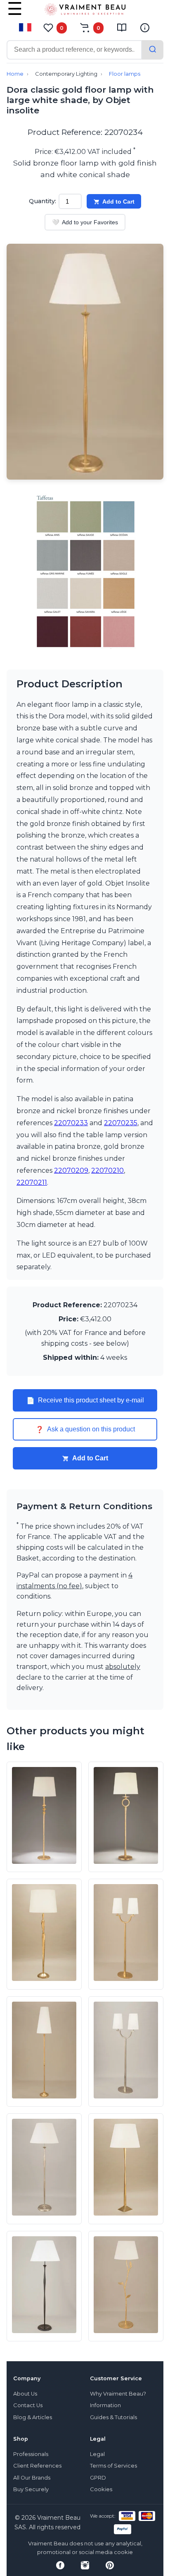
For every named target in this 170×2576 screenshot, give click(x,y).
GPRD (98, 2478)
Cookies (101, 2489)
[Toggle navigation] (15, 14)
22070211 (32, 1182)
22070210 (107, 1170)
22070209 (71, 1170)
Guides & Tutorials (113, 2417)
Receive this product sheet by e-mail (85, 1400)
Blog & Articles (33, 2417)
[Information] (145, 28)
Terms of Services (113, 2466)
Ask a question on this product (85, 1429)
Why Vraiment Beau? (118, 2394)
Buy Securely (31, 2489)
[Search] (153, 50)
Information (105, 2405)
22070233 (71, 1123)
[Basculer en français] (25, 27)
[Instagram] (85, 2565)
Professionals (31, 2454)
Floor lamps (125, 74)
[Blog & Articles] (122, 28)
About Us (25, 2394)
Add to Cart (118, 202)
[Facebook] (60, 2565)
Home (15, 74)
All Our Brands (32, 2478)
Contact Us (28, 2405)
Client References (37, 2466)
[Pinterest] (110, 2565)
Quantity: (42, 201)
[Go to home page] (85, 11)
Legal (97, 2454)
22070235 (121, 1123)
